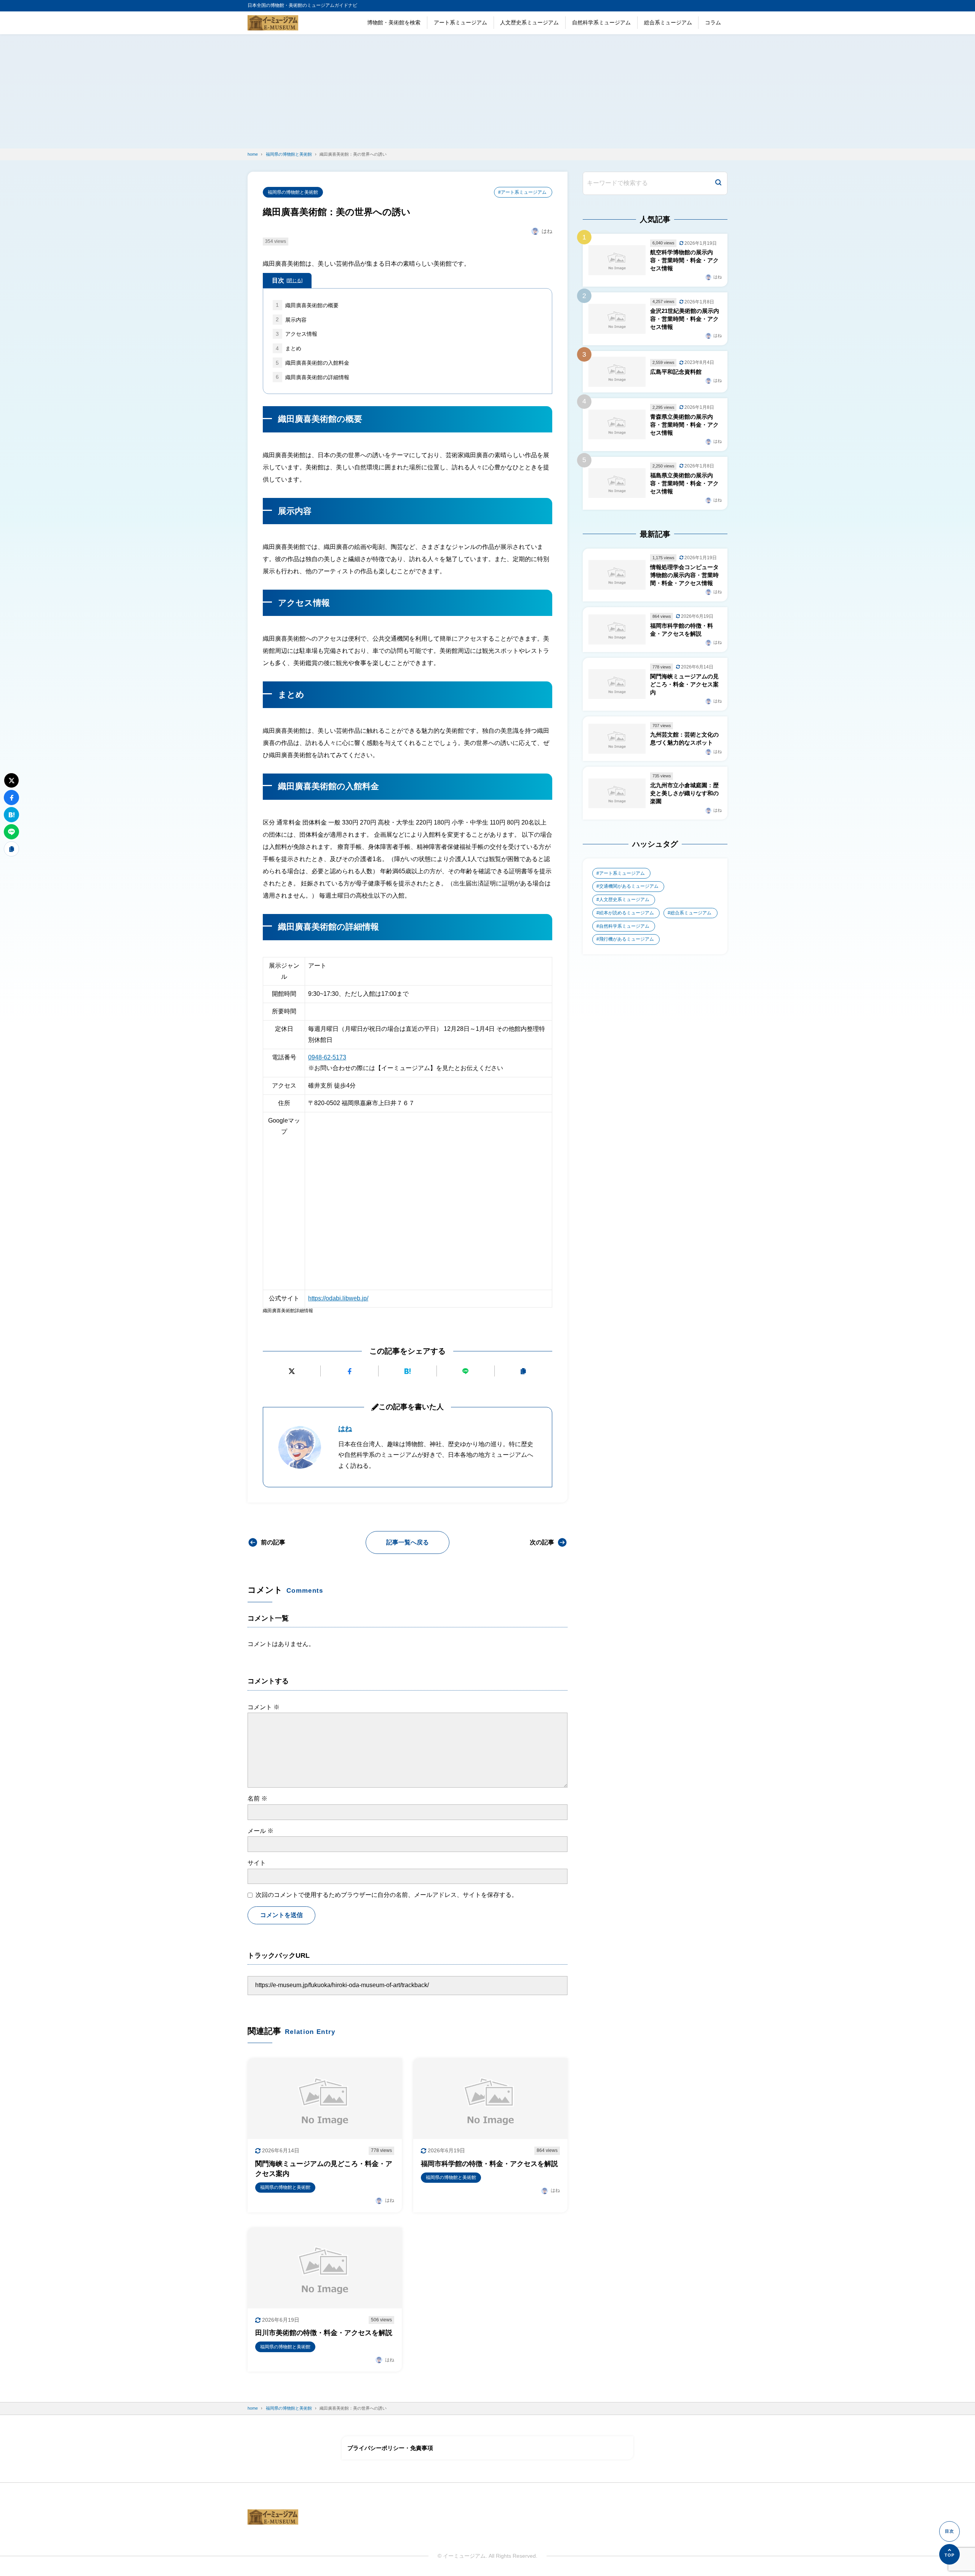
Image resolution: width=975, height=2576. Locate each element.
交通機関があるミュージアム (629, 886)
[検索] (718, 183)
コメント (264, 1707)
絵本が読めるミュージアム (627, 913)
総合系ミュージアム (668, 22)
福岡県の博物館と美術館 (293, 192)
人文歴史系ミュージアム (529, 22)
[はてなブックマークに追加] (407, 1371)
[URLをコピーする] (523, 1371)
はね (345, 1429)
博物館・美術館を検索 (394, 22)
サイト (257, 1863)
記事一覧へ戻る (408, 1542)
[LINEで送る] (466, 1371)
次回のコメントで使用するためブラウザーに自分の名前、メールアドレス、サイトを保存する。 (387, 1895)
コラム (713, 22)
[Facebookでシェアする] (349, 1371)
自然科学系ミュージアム (601, 22)
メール (261, 1831)
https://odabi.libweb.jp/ (338, 1298)
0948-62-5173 (327, 1057)
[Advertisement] (487, 91)
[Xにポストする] (292, 1371)
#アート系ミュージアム (522, 192)
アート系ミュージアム (460, 22)
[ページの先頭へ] (949, 2554)
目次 (287, 280)
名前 (257, 1798)
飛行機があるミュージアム (627, 939)
